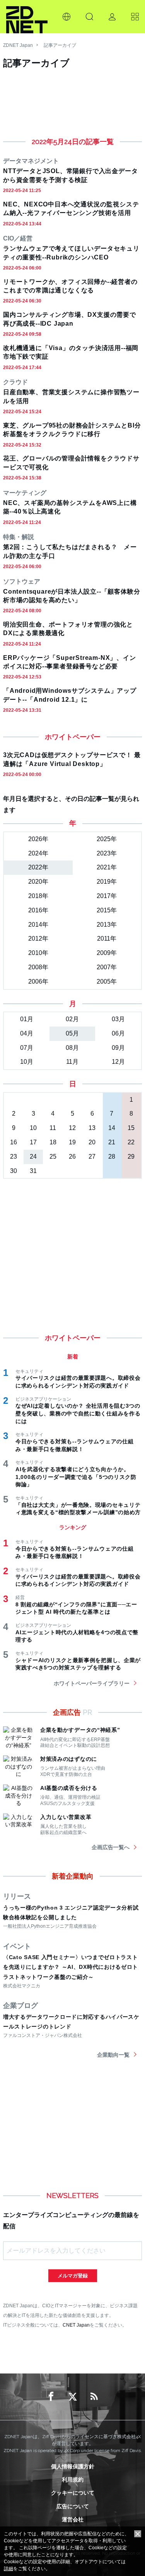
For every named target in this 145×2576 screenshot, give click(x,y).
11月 (72, 1062)
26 (72, 1157)
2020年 (38, 882)
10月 (27, 1062)
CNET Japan (76, 2325)
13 (92, 1128)
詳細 (9, 2569)
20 (92, 1142)
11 (53, 1128)
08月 (72, 1048)
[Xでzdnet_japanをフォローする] (73, 2397)
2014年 (38, 925)
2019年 (107, 882)
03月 (118, 1019)
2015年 (107, 910)
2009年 (107, 953)
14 (112, 1128)
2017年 (107, 896)
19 (72, 1142)
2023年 (107, 853)
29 (131, 1157)
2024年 (38, 853)
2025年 (107, 839)
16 (14, 1142)
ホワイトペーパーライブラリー (92, 1683)
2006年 (38, 981)
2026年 (38, 839)
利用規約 (73, 2480)
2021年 (107, 867)
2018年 (38, 896)
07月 (27, 1048)
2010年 (38, 953)
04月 (27, 1033)
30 (14, 1171)
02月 (72, 1019)
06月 (118, 1033)
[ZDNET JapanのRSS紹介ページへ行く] (94, 2397)
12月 (118, 1062)
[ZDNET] (27, 17)
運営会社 (73, 2519)
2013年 (107, 925)
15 (131, 1128)
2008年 (38, 967)
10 (33, 1128)
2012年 (38, 939)
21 (112, 1142)
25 (53, 1157)
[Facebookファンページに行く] (51, 2397)
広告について (73, 2506)
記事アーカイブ (60, 45)
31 (33, 1171)
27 (92, 1157)
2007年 (107, 967)
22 (131, 1142)
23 (14, 1157)
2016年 (38, 910)
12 (72, 1128)
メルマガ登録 (73, 2276)
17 (33, 1142)
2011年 (107, 939)
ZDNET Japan (18, 45)
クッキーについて (73, 2493)
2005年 (107, 981)
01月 (27, 1019)
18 (53, 1142)
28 (112, 1157)
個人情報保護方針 (73, 2466)
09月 (118, 1048)
